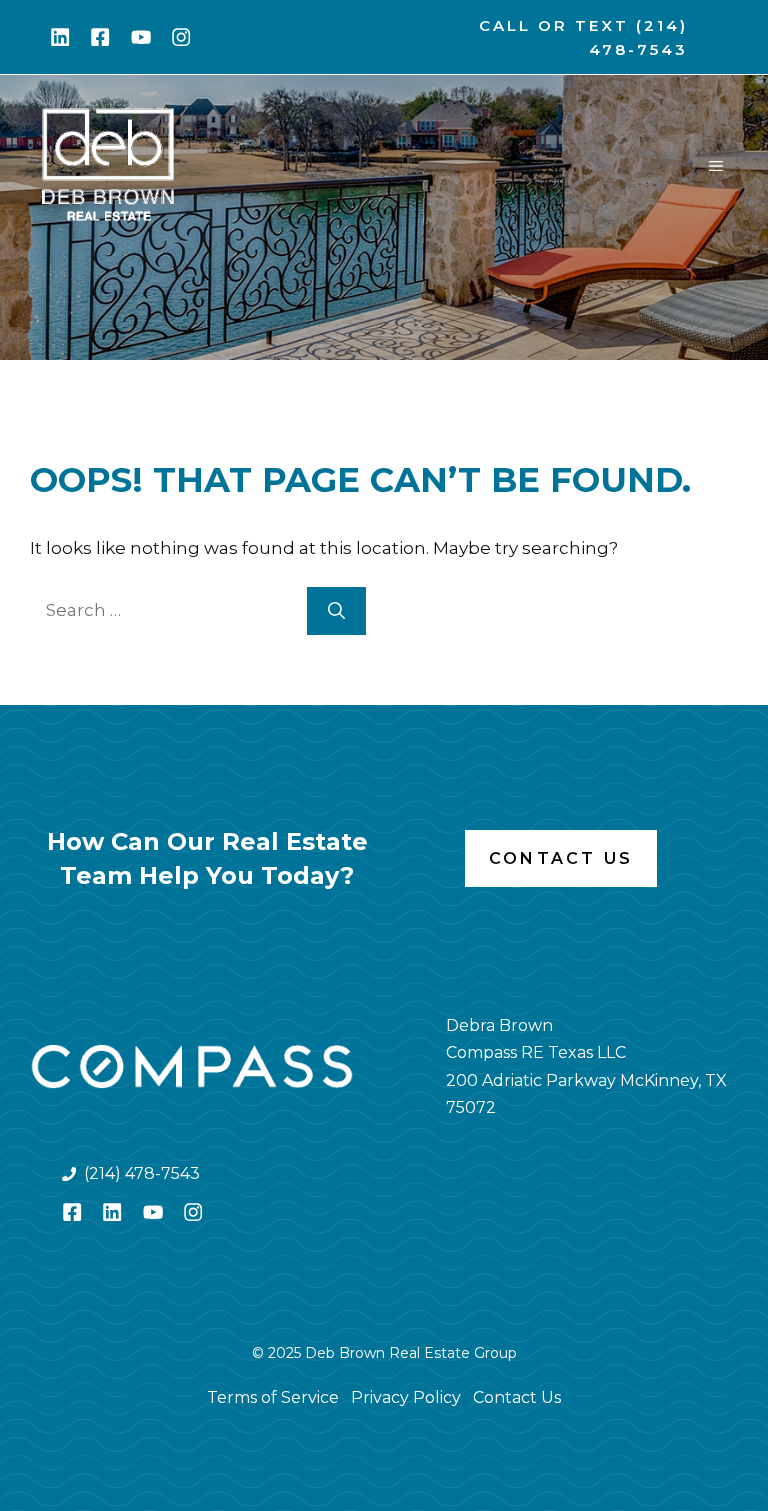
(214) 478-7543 (142, 1173)
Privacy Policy (406, 1397)
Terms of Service (273, 1397)
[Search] (336, 611)
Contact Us (561, 858)
